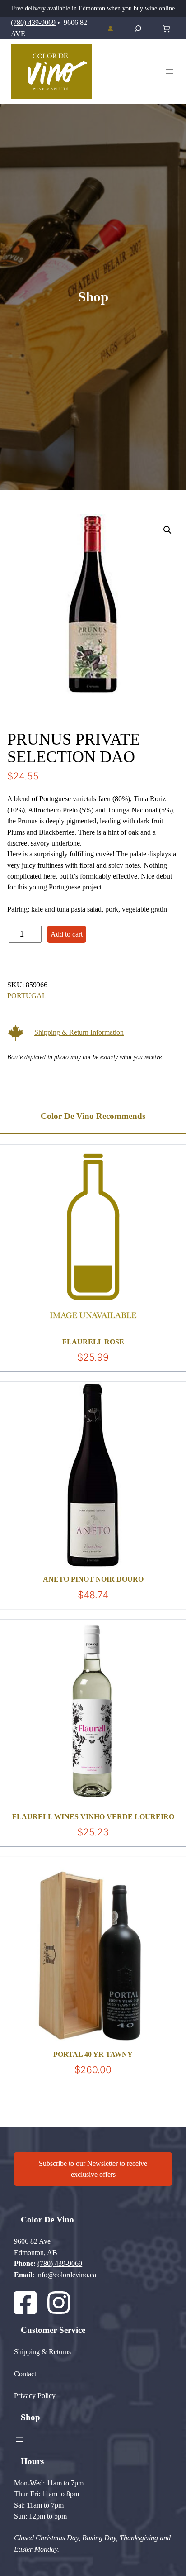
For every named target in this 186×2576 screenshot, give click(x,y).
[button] (167, 530)
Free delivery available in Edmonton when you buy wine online (93, 8)
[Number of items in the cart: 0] (166, 29)
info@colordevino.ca (66, 2275)
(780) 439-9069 (33, 23)
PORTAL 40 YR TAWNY (93, 2055)
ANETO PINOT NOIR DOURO (93, 1579)
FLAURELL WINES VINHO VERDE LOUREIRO (93, 1817)
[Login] (110, 29)
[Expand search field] (138, 29)
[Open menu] (170, 72)
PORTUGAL (27, 996)
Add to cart (67, 934)
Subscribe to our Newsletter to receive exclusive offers (93, 2169)
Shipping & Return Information (79, 1032)
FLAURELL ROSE (93, 1342)
